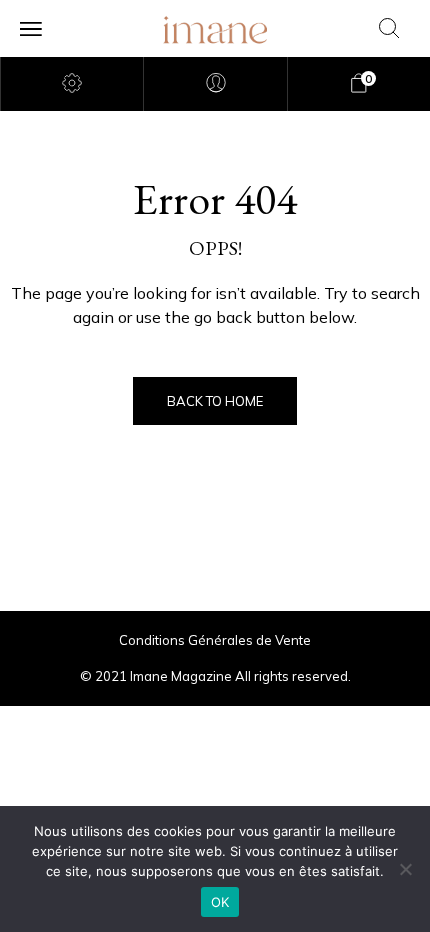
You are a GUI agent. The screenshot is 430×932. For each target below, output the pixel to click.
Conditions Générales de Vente (215, 640)
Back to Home (215, 401)
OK (220, 902)
